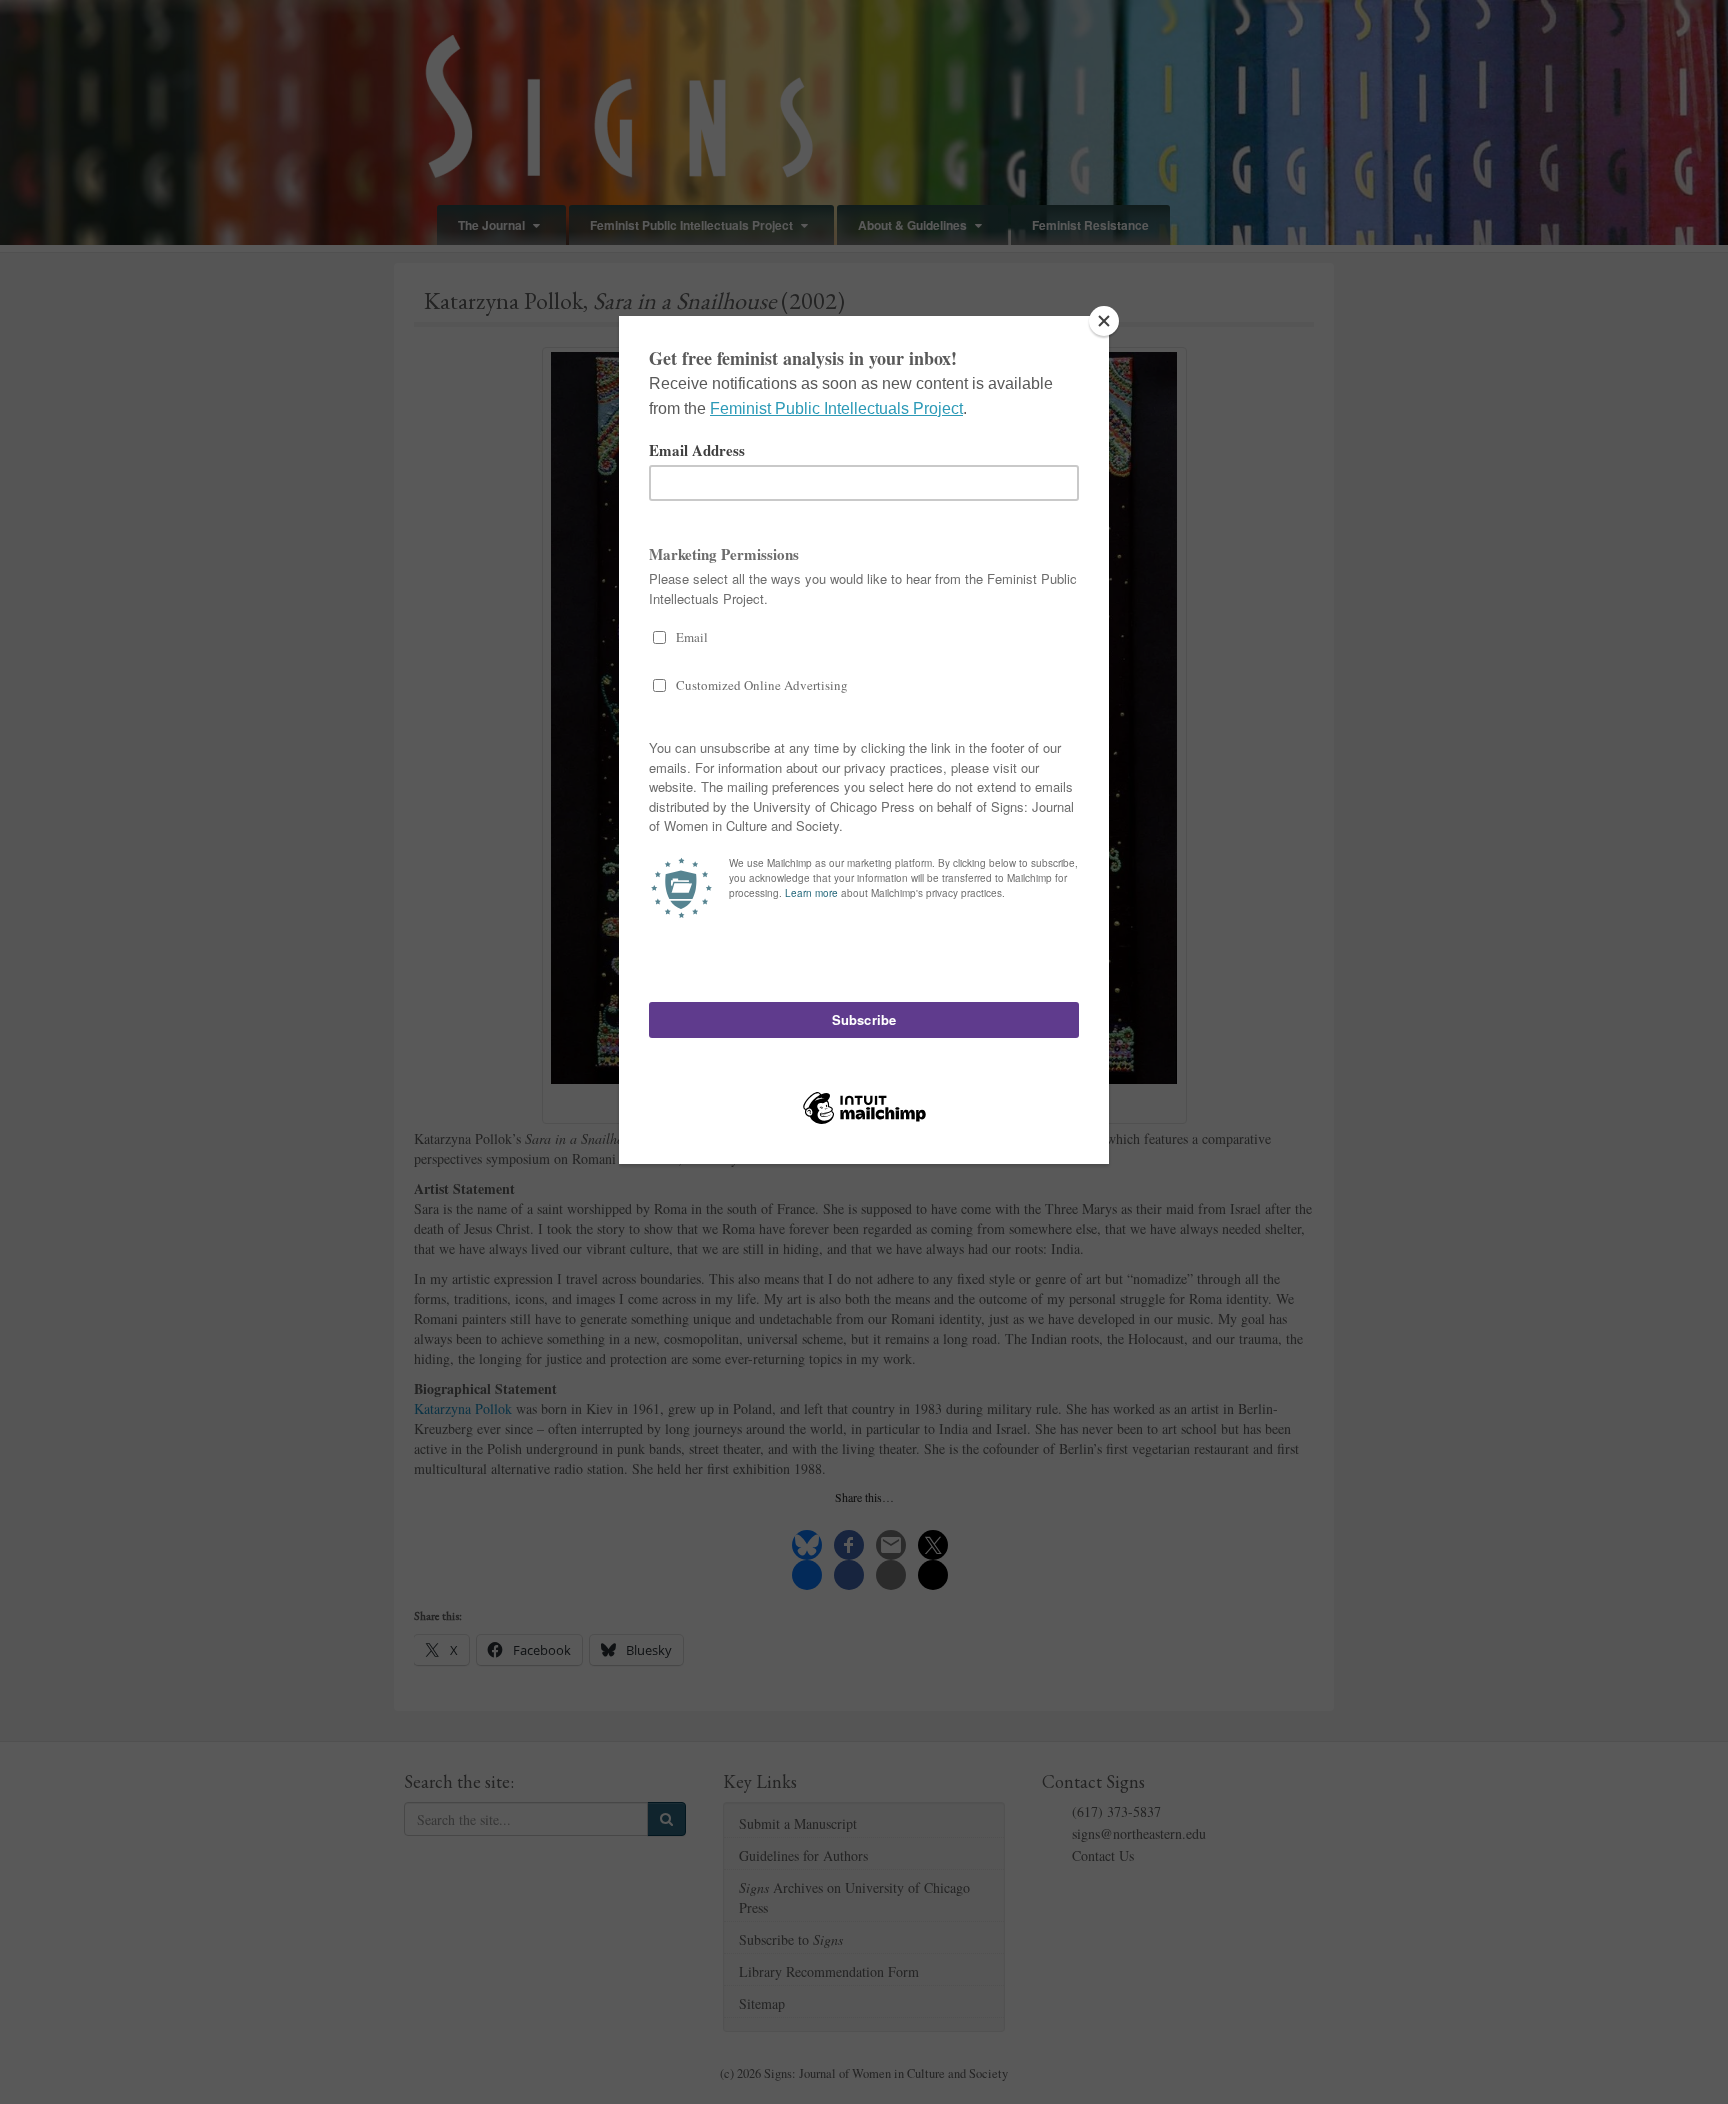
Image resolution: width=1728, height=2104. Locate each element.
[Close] (1104, 321)
